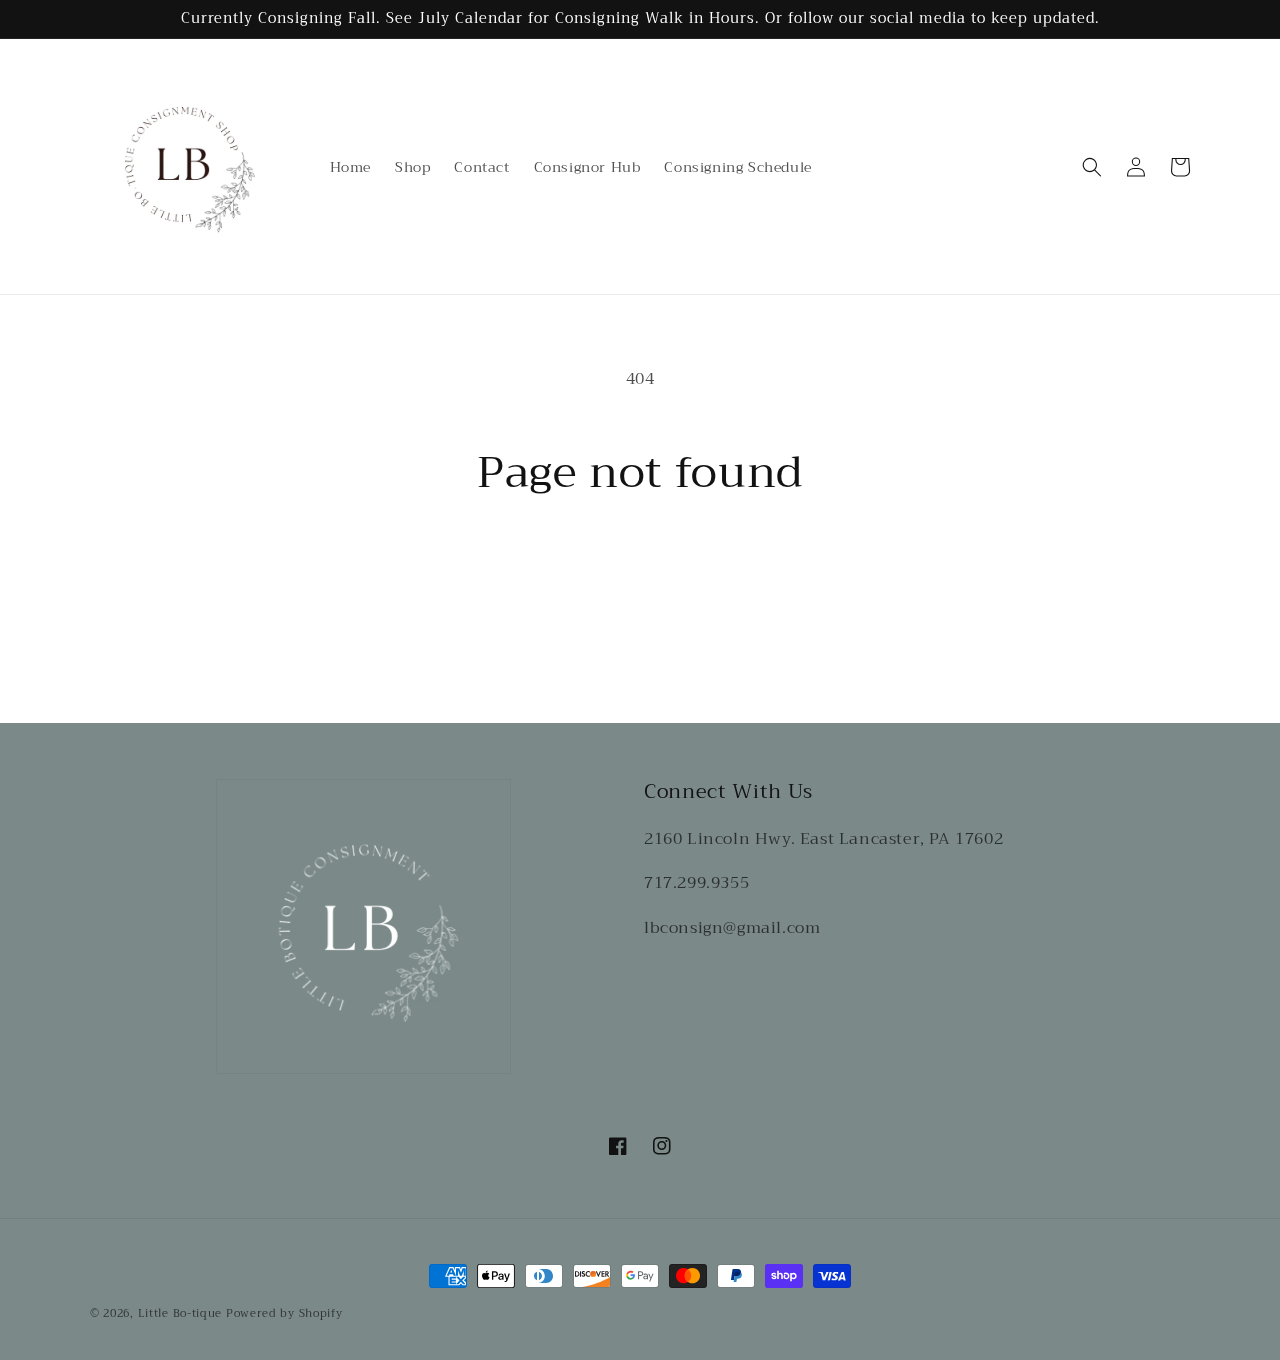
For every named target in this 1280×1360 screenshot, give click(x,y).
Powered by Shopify (284, 1313)
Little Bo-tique (180, 1313)
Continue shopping (640, 573)
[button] (1092, 167)
